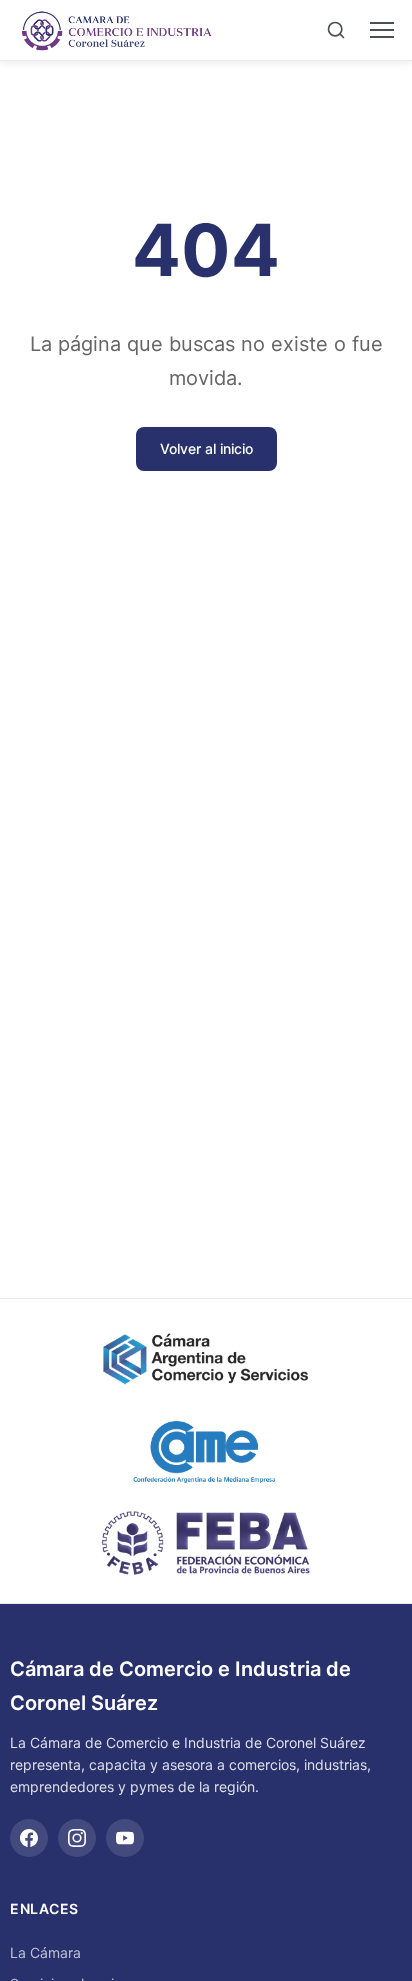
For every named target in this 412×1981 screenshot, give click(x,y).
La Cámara (45, 1952)
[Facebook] (29, 1838)
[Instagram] (77, 1838)
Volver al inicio (206, 448)
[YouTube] (125, 1838)
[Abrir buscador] (336, 30)
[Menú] (382, 30)
